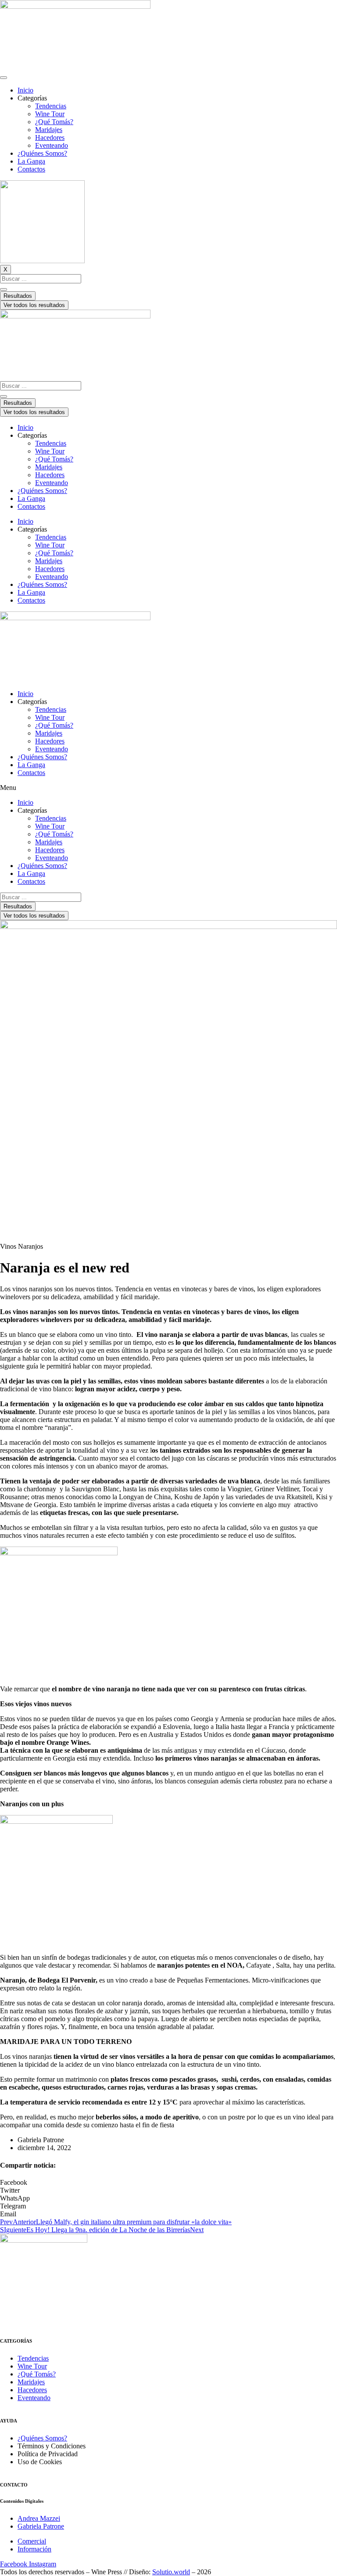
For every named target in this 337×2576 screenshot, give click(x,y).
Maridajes (49, 130)
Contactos (31, 169)
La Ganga (31, 161)
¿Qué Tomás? (54, 122)
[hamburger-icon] (4, 78)
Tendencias (51, 106)
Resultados (18, 296)
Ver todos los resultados (34, 305)
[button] (168, 788)
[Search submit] (4, 289)
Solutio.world (171, 2572)
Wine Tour (50, 114)
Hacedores (50, 138)
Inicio (25, 90)
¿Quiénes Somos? (42, 153)
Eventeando (52, 145)
